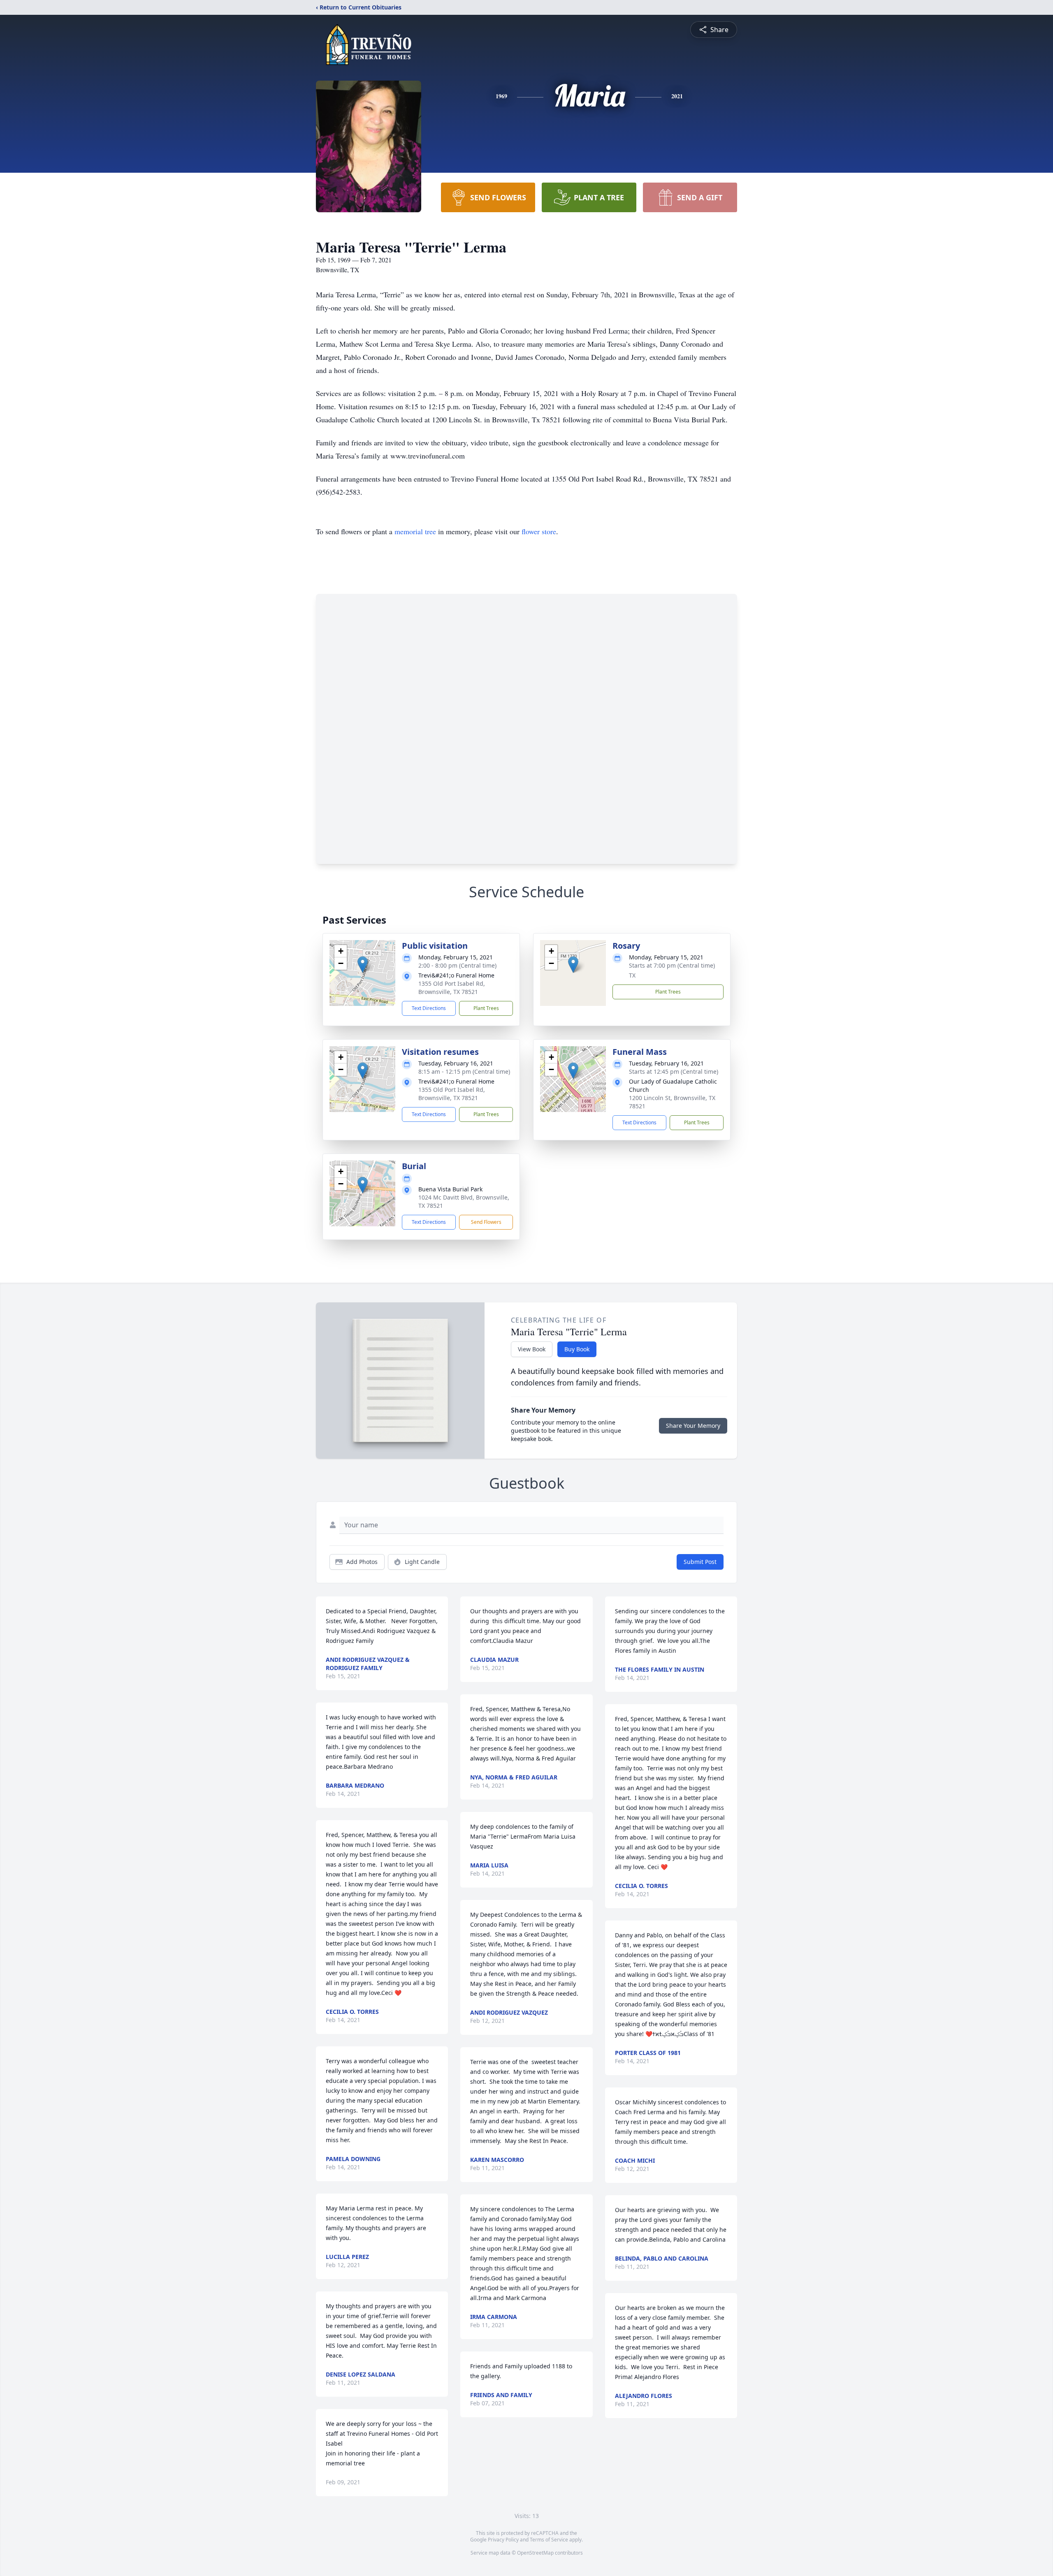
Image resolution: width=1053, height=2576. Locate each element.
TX (632, 975)
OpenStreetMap (535, 2553)
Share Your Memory (693, 1426)
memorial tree (415, 531)
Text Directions (429, 1008)
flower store (539, 531)
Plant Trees (486, 1008)
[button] (363, 965)
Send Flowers (486, 1222)
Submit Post (700, 1562)
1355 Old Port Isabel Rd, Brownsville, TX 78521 (452, 988)
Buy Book (577, 1349)
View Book (532, 1349)
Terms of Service (549, 2540)
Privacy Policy (503, 2540)
